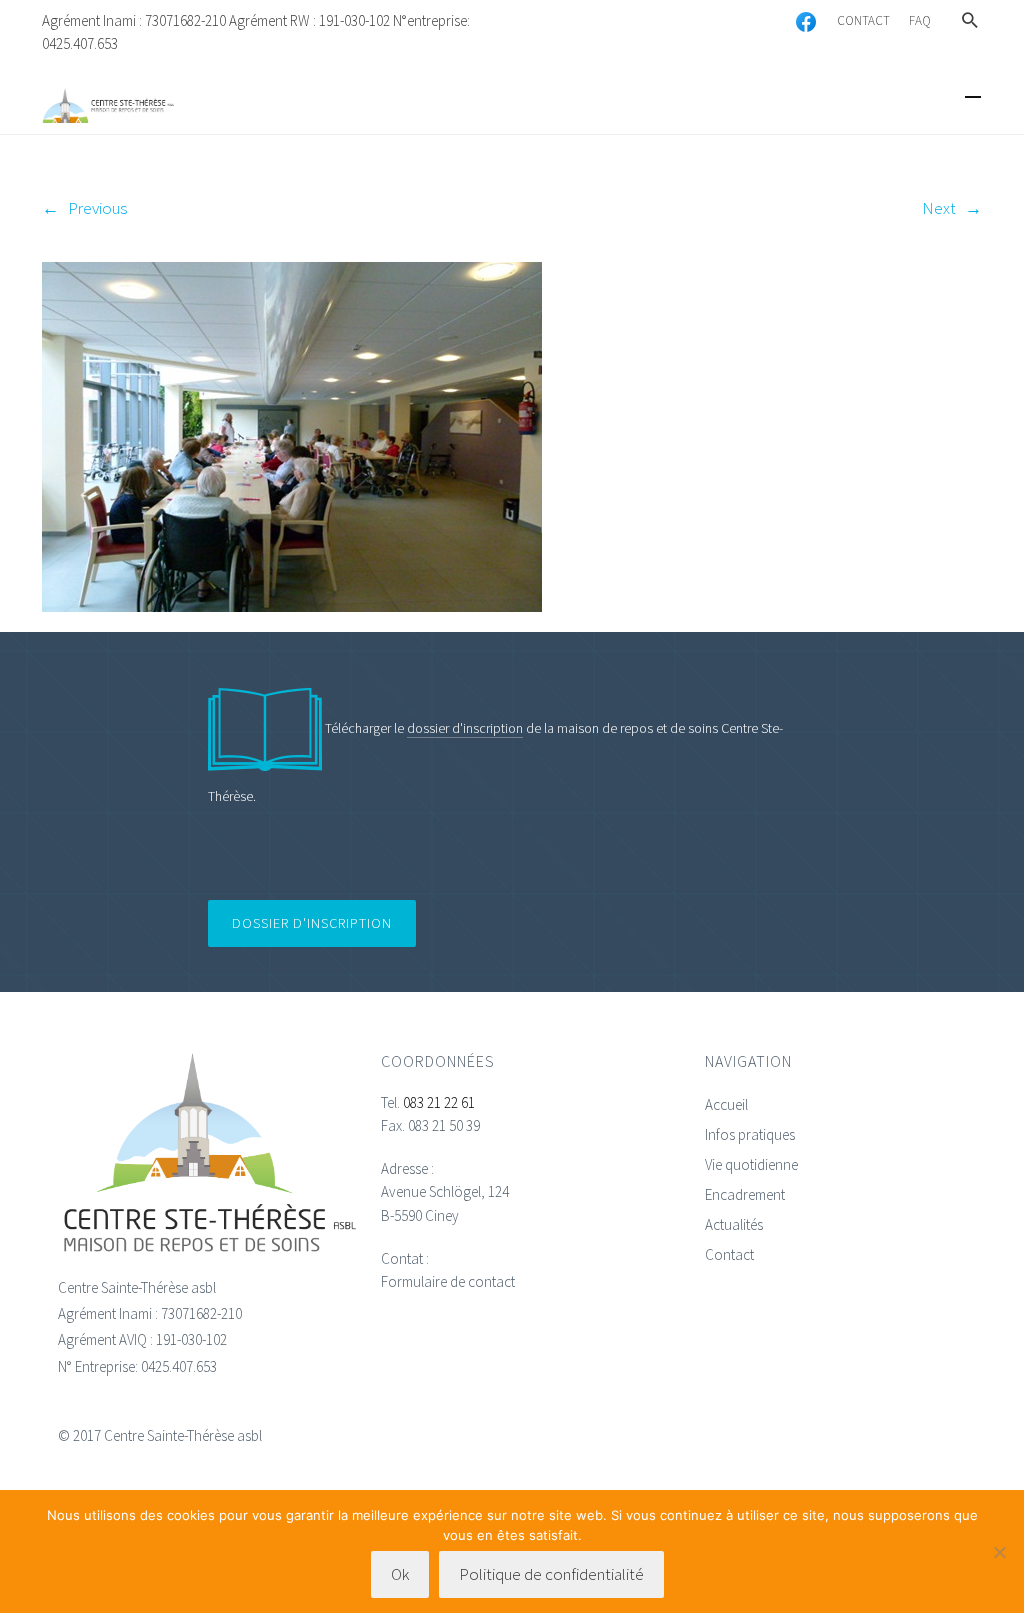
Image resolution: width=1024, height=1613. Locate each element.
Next (939, 208)
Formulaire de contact (448, 1281)
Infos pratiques (750, 1134)
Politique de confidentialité (551, 1574)
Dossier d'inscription (312, 923)
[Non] (999, 1552)
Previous (97, 208)
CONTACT (863, 20)
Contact (729, 1254)
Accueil (726, 1104)
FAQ (920, 20)
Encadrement (745, 1194)
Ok (400, 1574)
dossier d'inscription (465, 728)
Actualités (734, 1224)
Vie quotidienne (751, 1164)
